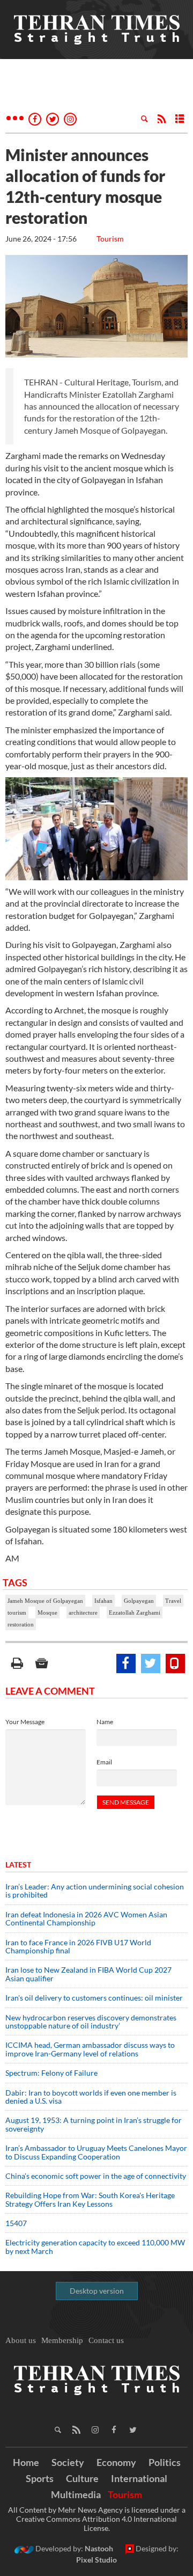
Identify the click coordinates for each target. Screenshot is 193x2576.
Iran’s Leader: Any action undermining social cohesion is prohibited (95, 1891)
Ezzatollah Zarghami (135, 1612)
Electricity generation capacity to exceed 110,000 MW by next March (95, 2246)
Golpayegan (139, 1601)
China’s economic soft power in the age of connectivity (96, 2176)
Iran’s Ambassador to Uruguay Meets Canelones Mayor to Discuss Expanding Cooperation (96, 2152)
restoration (21, 1624)
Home (26, 2462)
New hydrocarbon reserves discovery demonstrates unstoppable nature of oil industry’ (91, 2022)
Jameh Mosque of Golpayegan (45, 1601)
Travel (173, 1601)
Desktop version (97, 2291)
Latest (18, 1865)
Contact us (106, 2340)
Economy (116, 2462)
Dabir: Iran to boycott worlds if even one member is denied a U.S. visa (91, 2097)
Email (104, 1762)
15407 (16, 2223)
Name (105, 1722)
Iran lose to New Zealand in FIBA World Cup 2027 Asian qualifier (88, 1974)
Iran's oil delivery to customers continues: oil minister (94, 1998)
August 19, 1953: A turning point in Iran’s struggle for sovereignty (94, 2124)
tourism (17, 1612)
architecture (83, 1612)
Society (68, 2462)
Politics (165, 2462)
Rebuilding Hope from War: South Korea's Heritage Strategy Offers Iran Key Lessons (90, 2199)
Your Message (25, 1722)
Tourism (110, 239)
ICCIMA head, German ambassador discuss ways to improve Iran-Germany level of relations (90, 2049)
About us (21, 2340)
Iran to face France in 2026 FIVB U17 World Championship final (78, 1946)
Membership (62, 2340)
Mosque (47, 1612)
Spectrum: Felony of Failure (51, 2073)
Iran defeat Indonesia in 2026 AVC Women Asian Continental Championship (86, 1918)
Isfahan (103, 1601)
